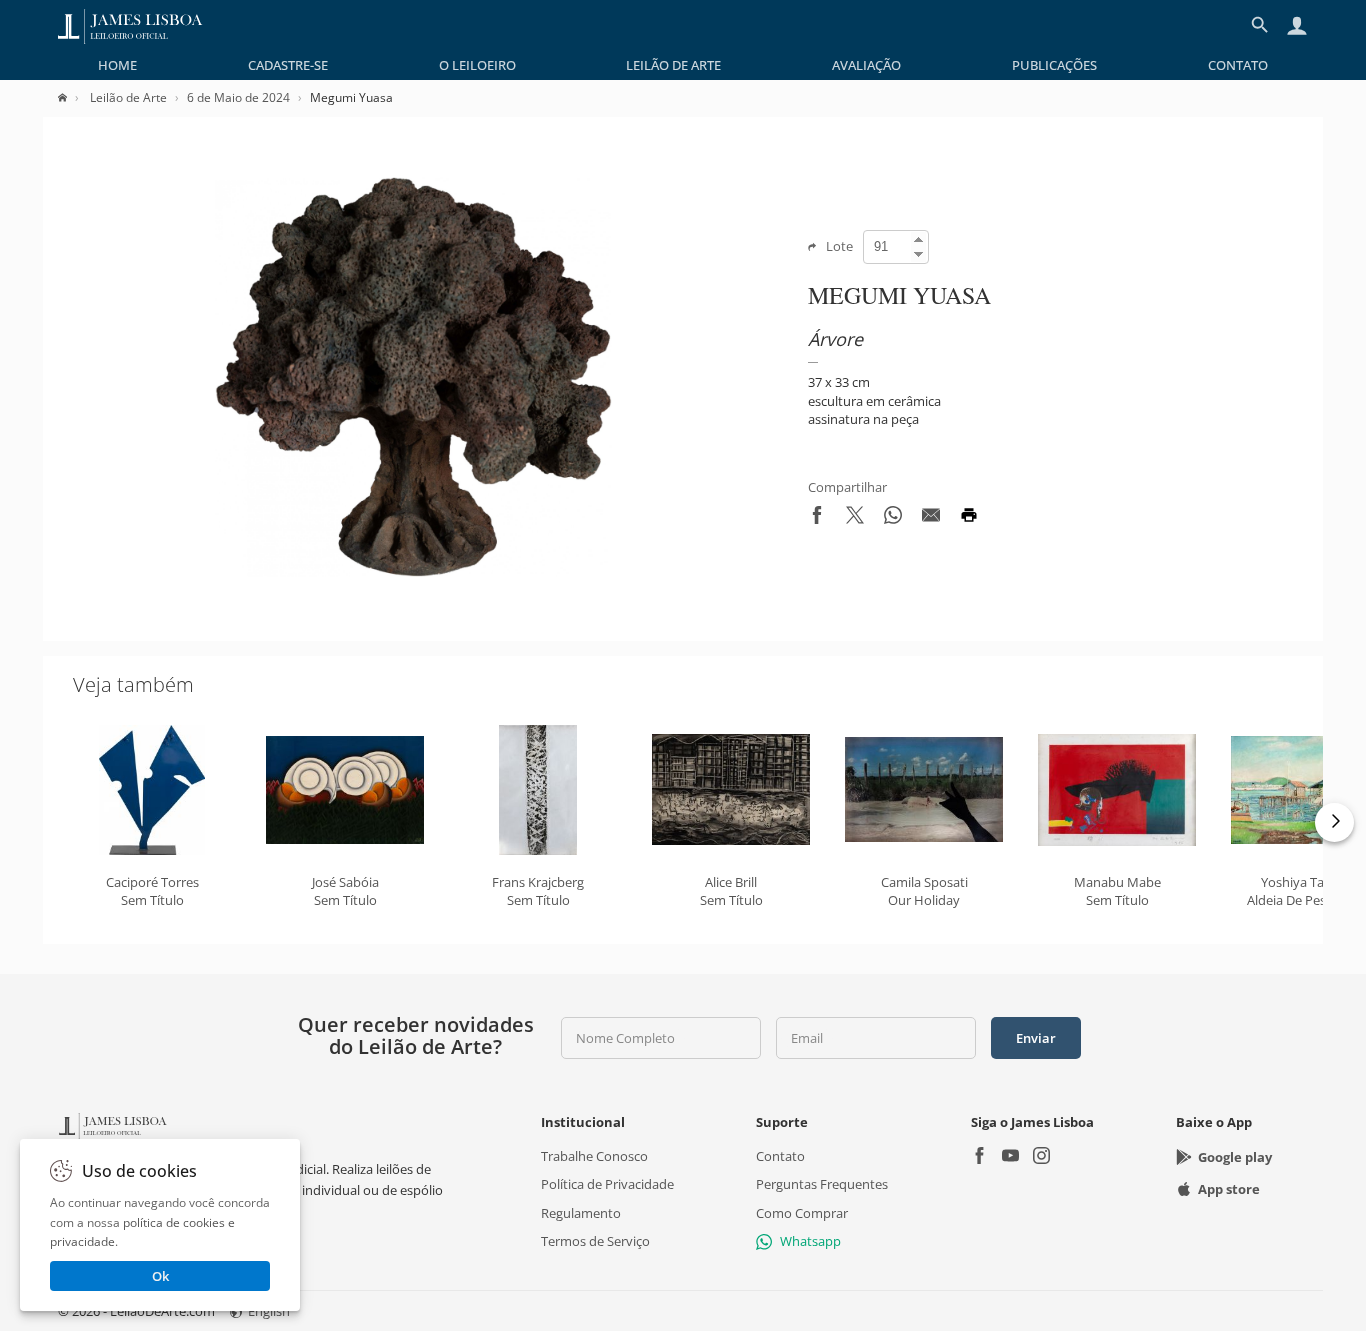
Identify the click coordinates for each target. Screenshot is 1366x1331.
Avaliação (866, 65)
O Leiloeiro (477, 65)
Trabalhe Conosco (594, 1156)
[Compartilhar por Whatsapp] (893, 519)
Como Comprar (802, 1212)
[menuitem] (117, 65)
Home (117, 65)
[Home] (72, 97)
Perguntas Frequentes (822, 1184)
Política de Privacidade (607, 1184)
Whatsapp (810, 1241)
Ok (160, 1276)
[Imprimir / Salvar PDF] (969, 519)
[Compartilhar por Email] (931, 519)
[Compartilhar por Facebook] (817, 519)
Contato (1238, 65)
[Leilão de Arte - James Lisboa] (130, 25)
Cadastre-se (288, 65)
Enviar (1036, 1038)
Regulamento (581, 1212)
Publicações (1054, 65)
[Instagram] (1041, 1157)
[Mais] (1334, 822)
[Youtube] (1010, 1157)
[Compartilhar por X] (855, 519)
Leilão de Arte (673, 65)
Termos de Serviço (595, 1241)
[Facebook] (979, 1157)
